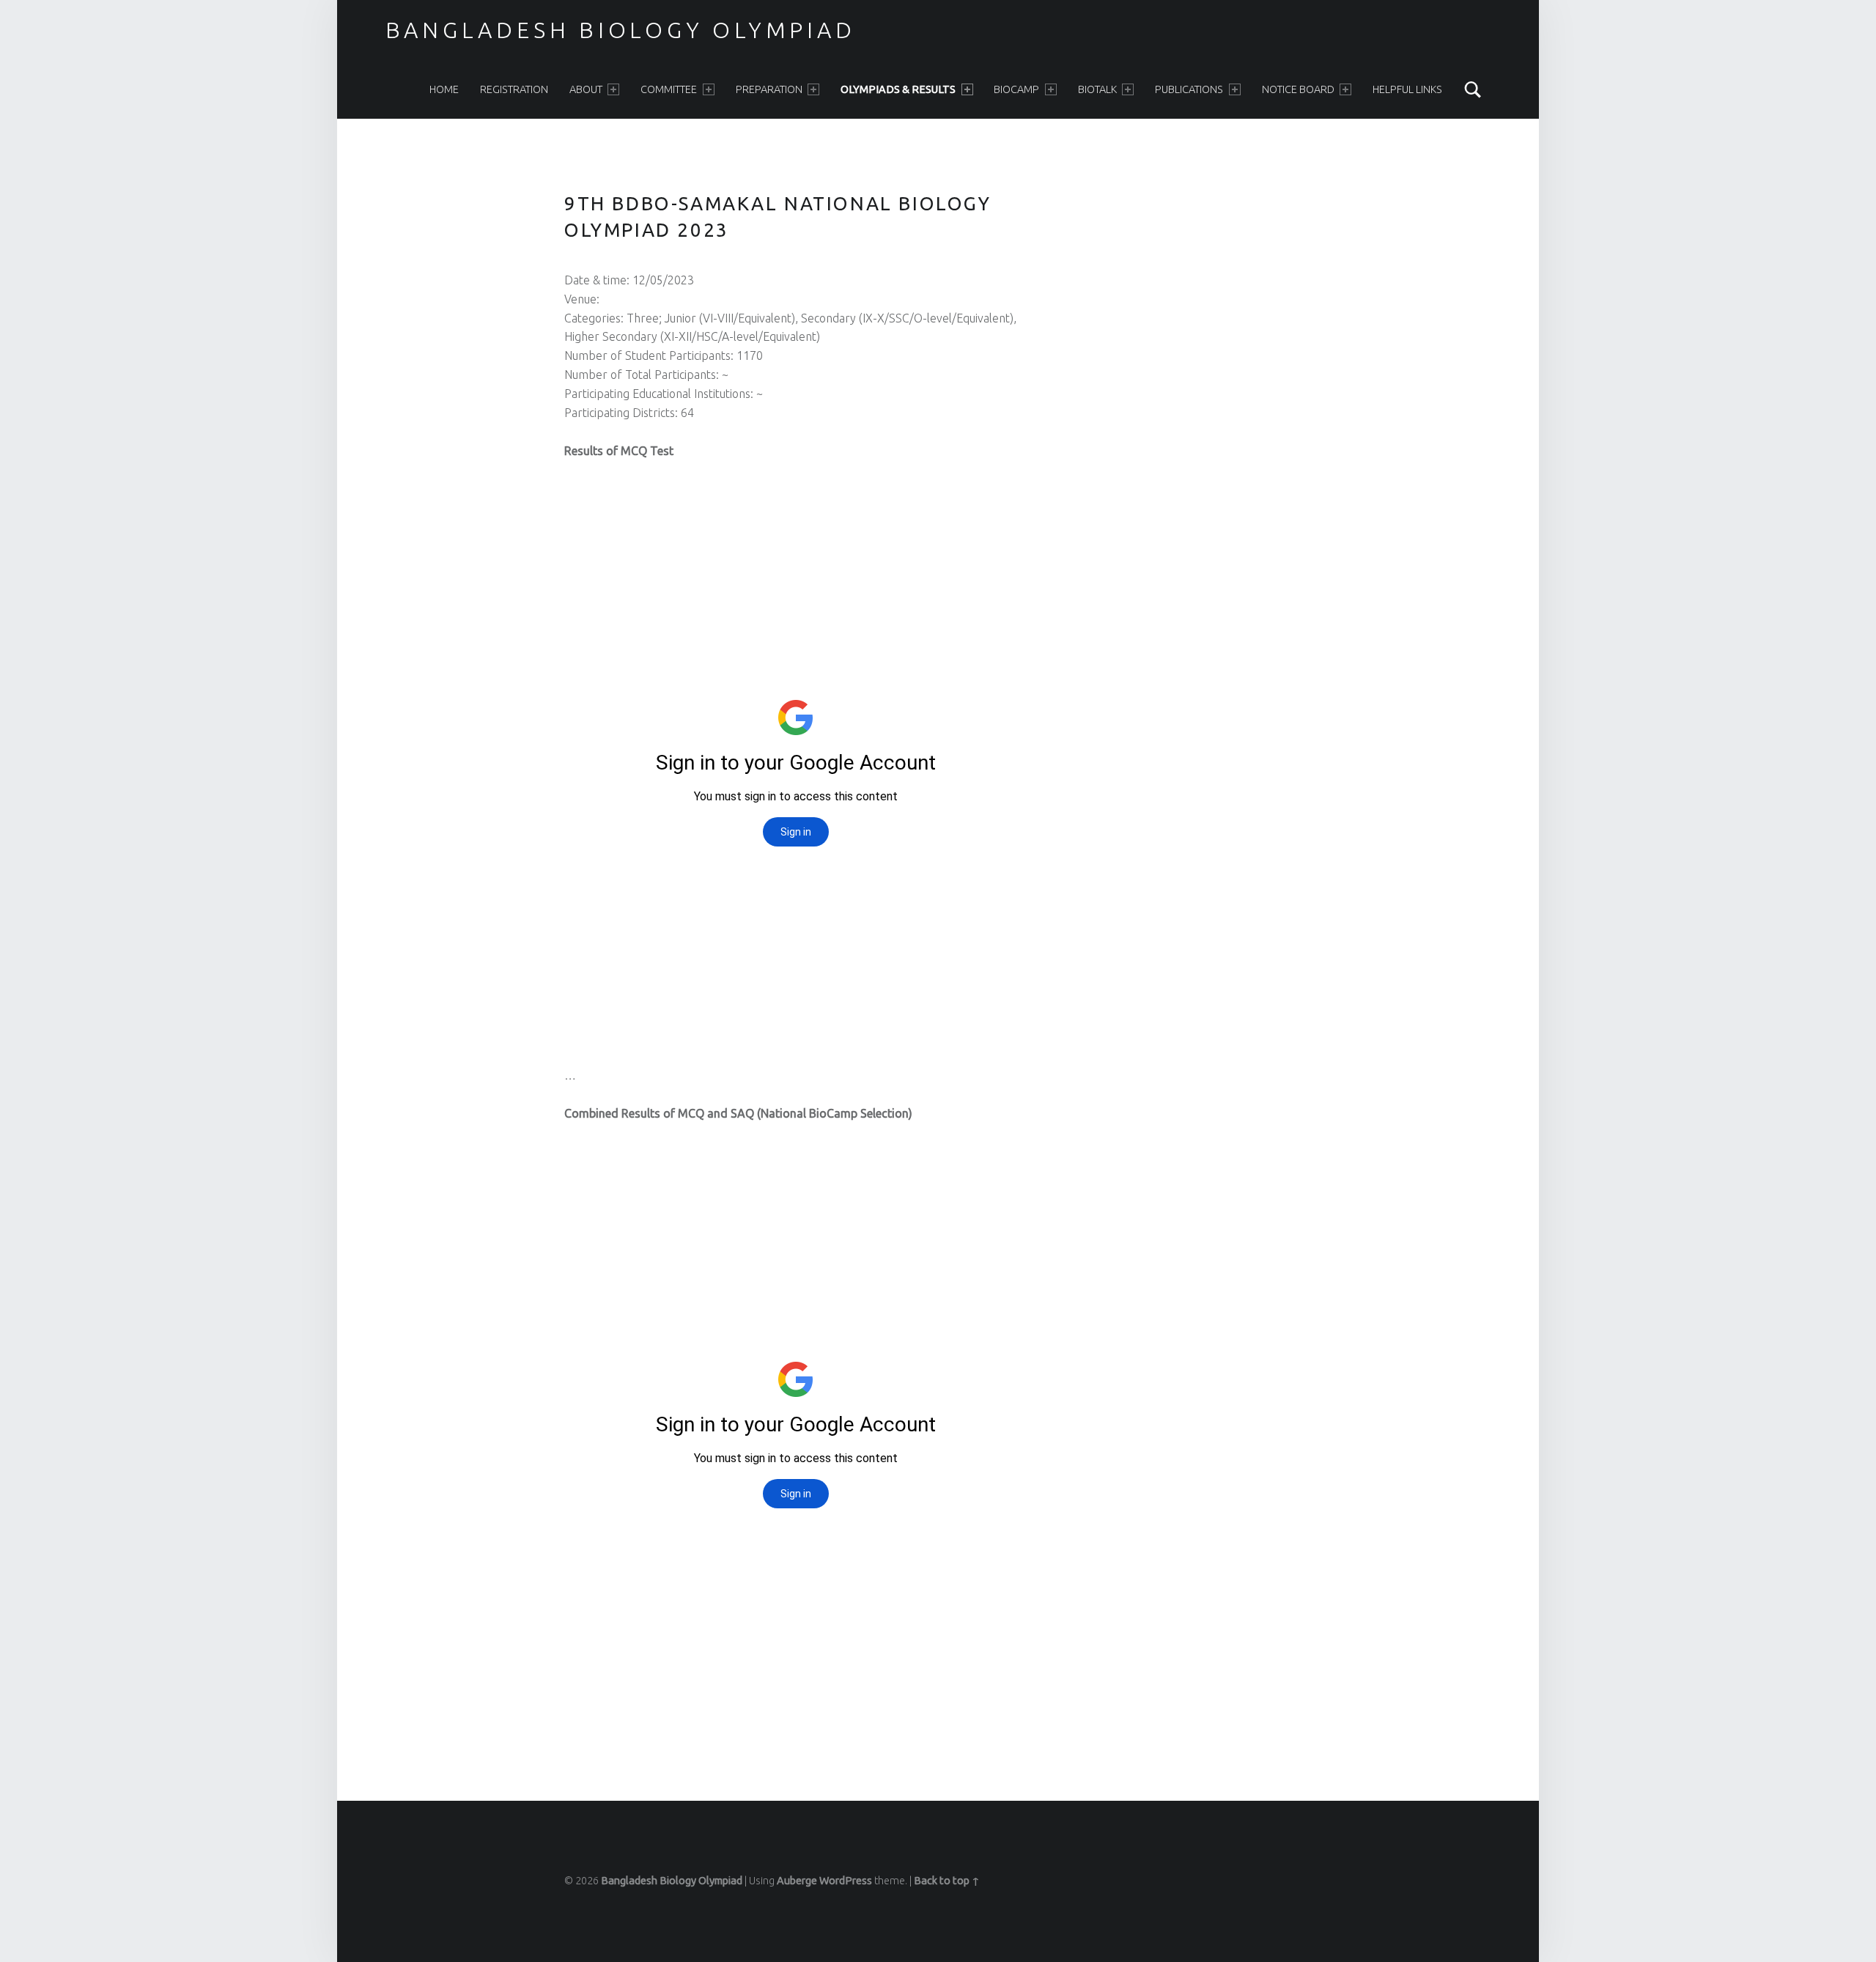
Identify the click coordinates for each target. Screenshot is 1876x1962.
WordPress (846, 1881)
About (586, 89)
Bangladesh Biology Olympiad (621, 30)
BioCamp (1016, 89)
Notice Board (1298, 89)
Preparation (769, 89)
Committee (669, 89)
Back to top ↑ (947, 1881)
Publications (1189, 89)
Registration (514, 89)
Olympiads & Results (898, 89)
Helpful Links (1407, 89)
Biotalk (1097, 89)
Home (444, 89)
